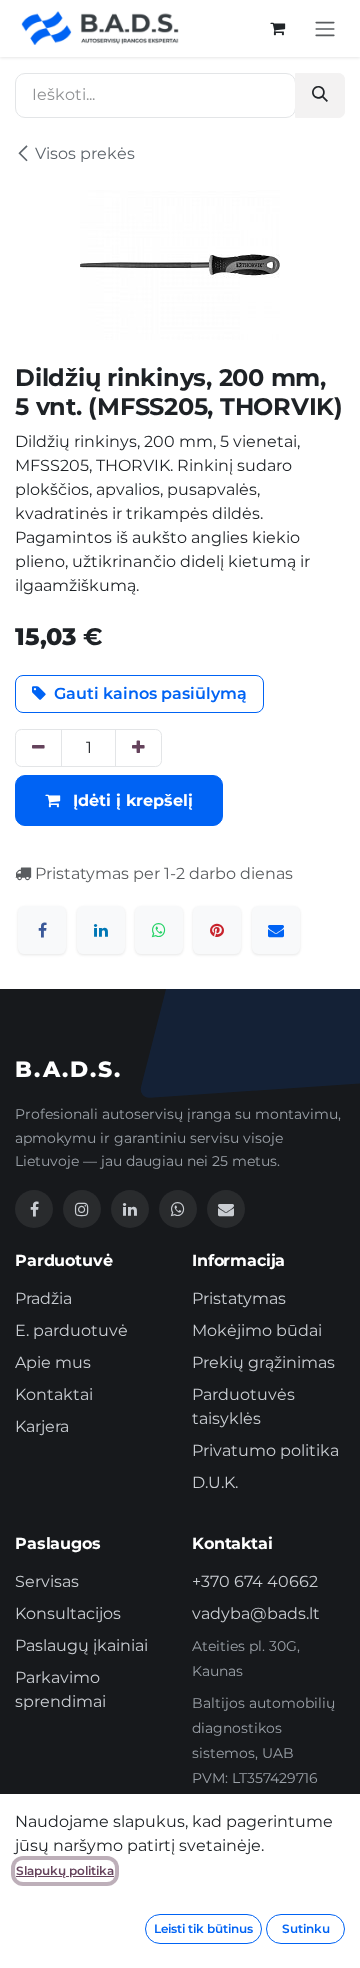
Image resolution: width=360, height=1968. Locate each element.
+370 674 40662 (255, 1581)
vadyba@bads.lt (256, 1613)
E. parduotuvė (71, 1330)
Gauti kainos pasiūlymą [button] (150, 693)
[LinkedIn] (101, 930)
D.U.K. (215, 1482)
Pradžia (43, 1298)
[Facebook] (42, 930)
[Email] (226, 1209)
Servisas (47, 1581)
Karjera (42, 1426)
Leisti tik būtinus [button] (203, 1928)
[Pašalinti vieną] (38, 748)
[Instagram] (82, 1209)
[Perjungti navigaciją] (325, 28)
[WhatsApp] (159, 930)
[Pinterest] (217, 930)
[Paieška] (320, 95)
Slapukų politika (65, 1870)
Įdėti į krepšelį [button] (130, 800)
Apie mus (53, 1362)
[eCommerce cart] (277, 28)
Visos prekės (85, 153)
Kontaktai (54, 1394)
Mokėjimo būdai (257, 1330)
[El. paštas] (276, 930)
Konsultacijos (68, 1613)
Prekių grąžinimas (263, 1362)
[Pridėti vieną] (138, 748)
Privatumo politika (265, 1450)
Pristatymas (239, 1298)
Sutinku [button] (306, 1928)
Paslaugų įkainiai (81, 1645)
